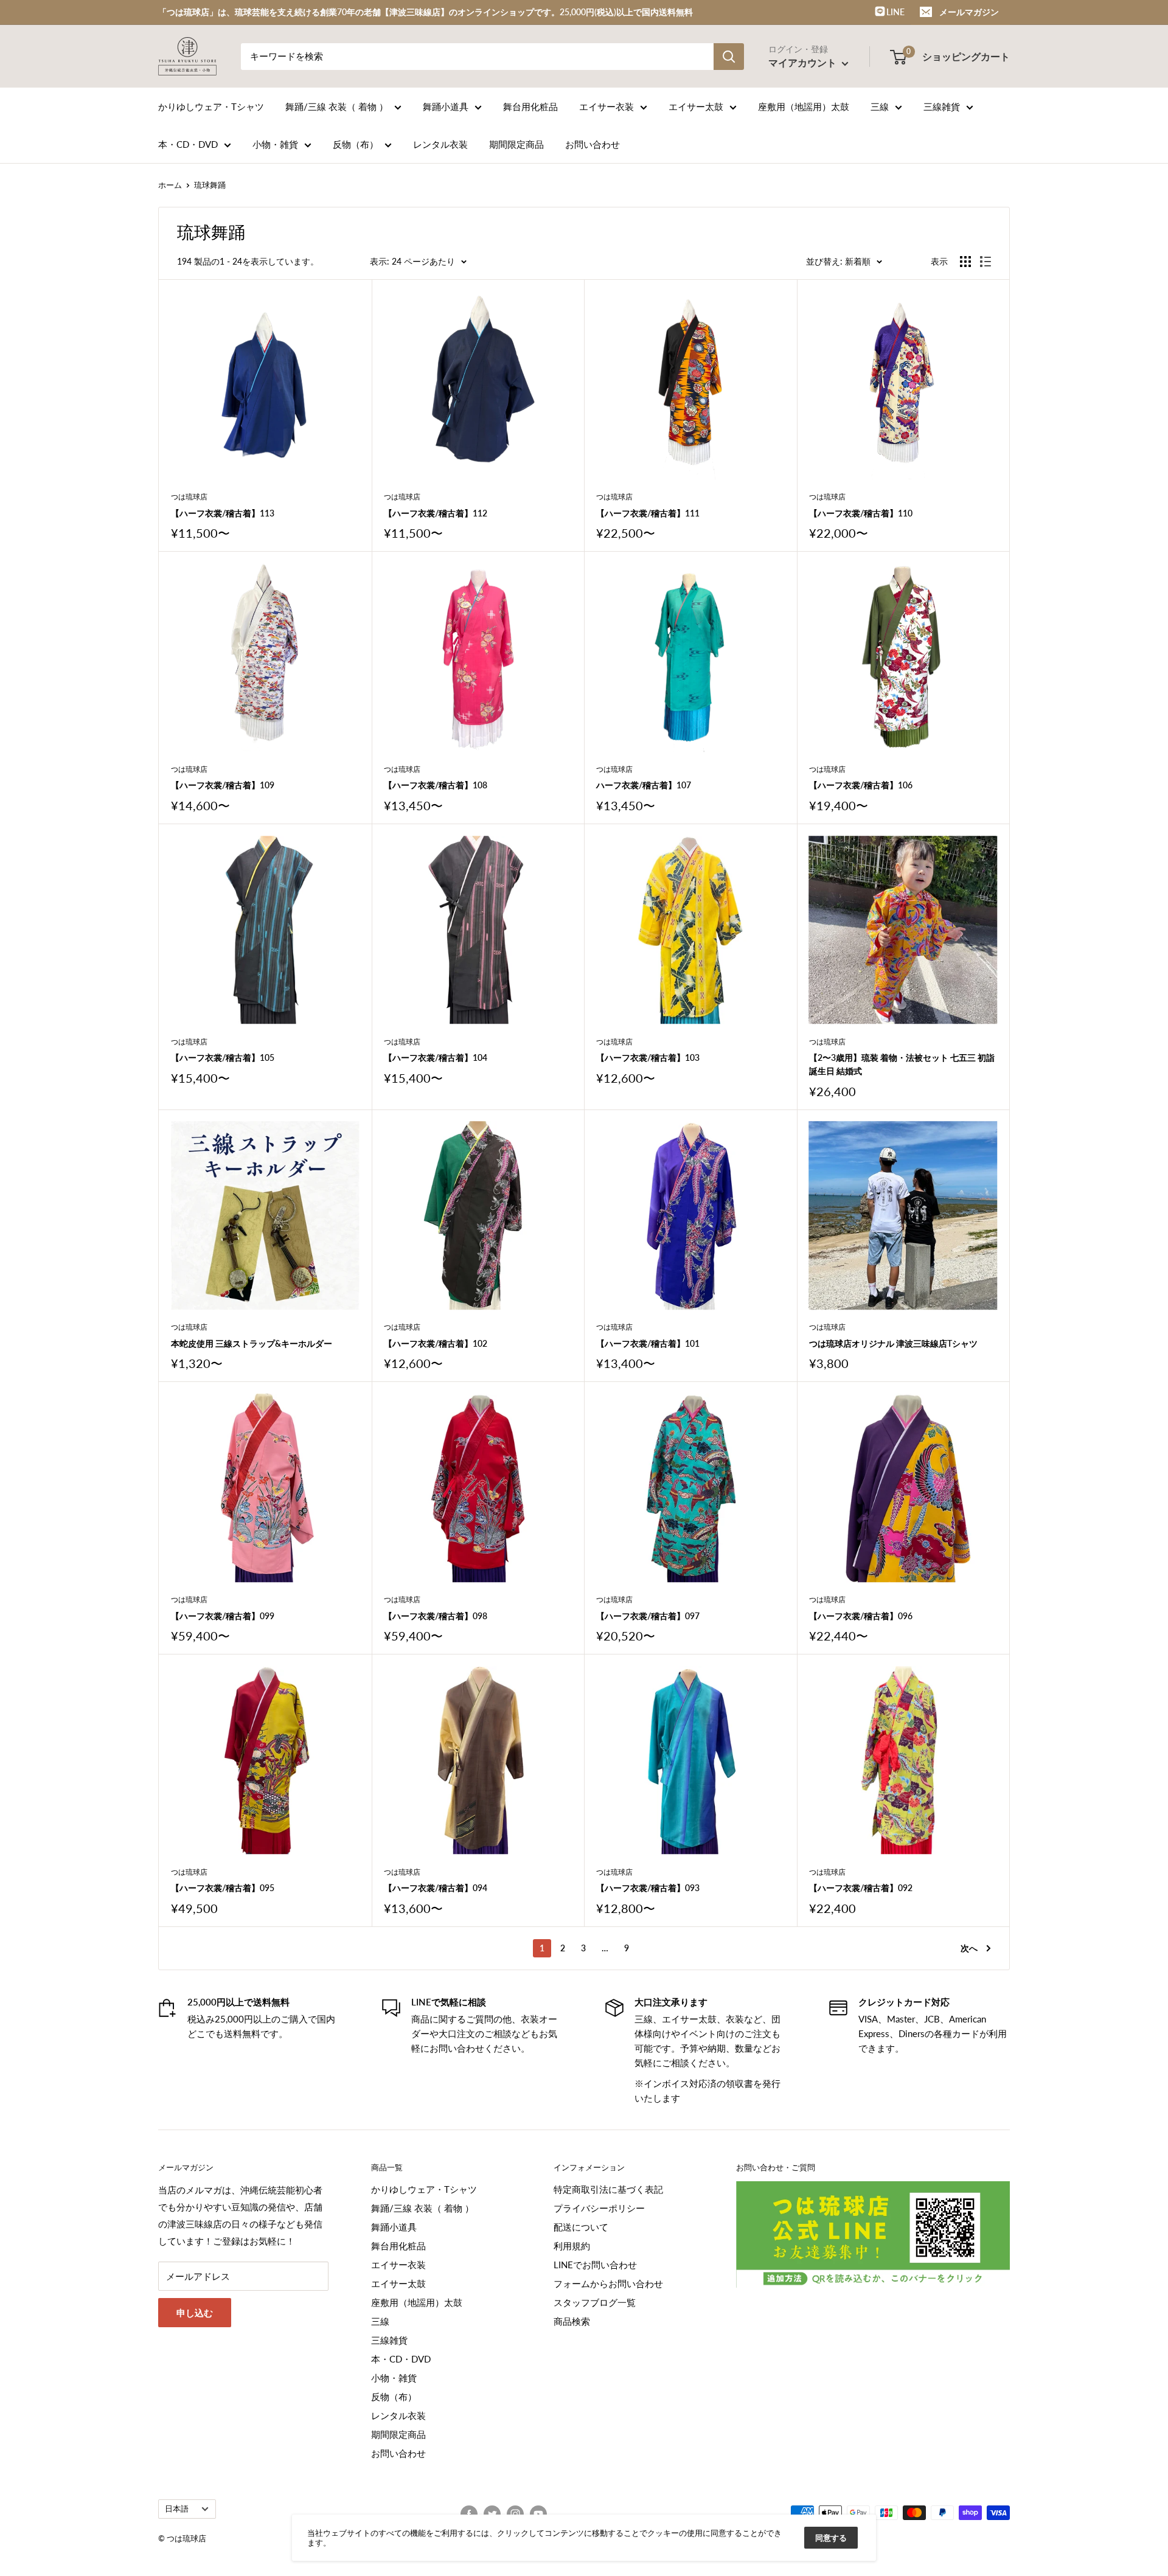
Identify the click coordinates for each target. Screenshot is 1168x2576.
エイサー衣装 (607, 106)
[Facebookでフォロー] (469, 2514)
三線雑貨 (942, 106)
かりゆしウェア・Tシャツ (211, 106)
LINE (895, 12)
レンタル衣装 (440, 144)
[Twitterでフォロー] (492, 2514)
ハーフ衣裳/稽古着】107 (644, 785)
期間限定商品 (516, 144)
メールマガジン (969, 12)
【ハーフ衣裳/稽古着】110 (861, 513)
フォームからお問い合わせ (608, 2283)
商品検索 (572, 2321)
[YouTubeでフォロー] (538, 2514)
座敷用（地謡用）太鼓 (804, 106)
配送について (581, 2227)
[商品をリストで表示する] (985, 262)
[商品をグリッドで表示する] (965, 262)
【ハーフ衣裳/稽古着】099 (223, 1616)
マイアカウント (804, 62)
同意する (831, 2538)
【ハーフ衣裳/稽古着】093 (648, 1888)
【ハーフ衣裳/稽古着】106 (861, 785)
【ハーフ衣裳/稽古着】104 (436, 1057)
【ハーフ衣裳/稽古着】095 (223, 1888)
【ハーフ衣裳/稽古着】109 (223, 785)
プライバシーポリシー (599, 2208)
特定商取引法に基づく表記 (608, 2189)
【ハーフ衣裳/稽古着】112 (436, 513)
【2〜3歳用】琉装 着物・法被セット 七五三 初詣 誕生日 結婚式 (902, 1064)
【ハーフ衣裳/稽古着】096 (861, 1616)
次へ (969, 1948)
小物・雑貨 (275, 144)
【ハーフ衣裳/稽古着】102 (436, 1343)
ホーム (170, 185)
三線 (880, 106)
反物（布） (356, 144)
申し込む (195, 2313)
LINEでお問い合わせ (595, 2265)
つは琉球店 (189, 497)
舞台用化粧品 (530, 106)
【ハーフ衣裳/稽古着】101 (648, 1343)
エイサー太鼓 (696, 106)
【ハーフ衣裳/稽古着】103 (648, 1057)
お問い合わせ (593, 144)
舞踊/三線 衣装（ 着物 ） (337, 106)
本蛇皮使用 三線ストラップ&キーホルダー (252, 1343)
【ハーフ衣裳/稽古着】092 (861, 1888)
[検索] (729, 57)
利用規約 (572, 2246)
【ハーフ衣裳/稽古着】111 (648, 513)
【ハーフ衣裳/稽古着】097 (648, 1616)
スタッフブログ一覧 (595, 2302)
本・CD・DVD (188, 144)
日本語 (177, 2508)
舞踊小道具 (446, 106)
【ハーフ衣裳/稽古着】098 (436, 1616)
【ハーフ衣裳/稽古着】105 (223, 1057)
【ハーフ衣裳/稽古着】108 (436, 785)
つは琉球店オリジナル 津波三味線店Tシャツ (893, 1343)
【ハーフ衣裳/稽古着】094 (436, 1888)
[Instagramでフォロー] (515, 2514)
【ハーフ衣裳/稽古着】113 (223, 513)
